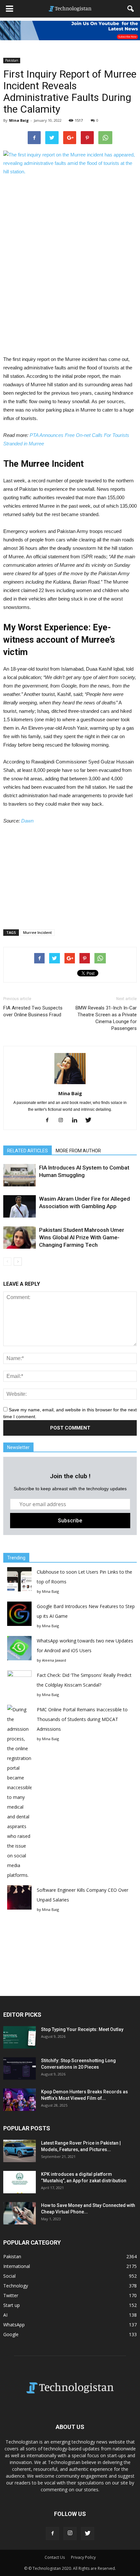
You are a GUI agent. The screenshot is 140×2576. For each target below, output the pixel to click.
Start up (12, 2305)
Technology (16, 2286)
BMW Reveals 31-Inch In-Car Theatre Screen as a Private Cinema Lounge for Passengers (106, 1018)
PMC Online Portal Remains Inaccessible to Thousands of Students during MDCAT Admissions (82, 1719)
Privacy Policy (83, 2557)
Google (11, 2334)
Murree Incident (37, 932)
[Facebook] (50, 1121)
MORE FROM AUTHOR (78, 1151)
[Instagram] (63, 1121)
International (17, 2266)
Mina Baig (19, 120)
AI (5, 2315)
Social (9, 2276)
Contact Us (55, 2557)
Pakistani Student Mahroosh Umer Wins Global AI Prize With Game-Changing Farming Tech (82, 1237)
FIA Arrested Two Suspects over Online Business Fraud (33, 1011)
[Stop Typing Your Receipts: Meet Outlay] (20, 2037)
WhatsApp (14, 2325)
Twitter (11, 2295)
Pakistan (12, 60)
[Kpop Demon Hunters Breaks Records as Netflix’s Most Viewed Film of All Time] (20, 2100)
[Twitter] (91, 1121)
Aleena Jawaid (54, 1660)
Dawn (27, 821)
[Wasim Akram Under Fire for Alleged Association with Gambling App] (20, 1206)
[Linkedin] (77, 1121)
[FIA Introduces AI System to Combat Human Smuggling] (20, 1175)
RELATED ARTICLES (28, 1151)
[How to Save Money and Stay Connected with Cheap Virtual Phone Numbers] (20, 2213)
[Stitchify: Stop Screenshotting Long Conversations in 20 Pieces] (20, 2068)
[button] (131, 9)
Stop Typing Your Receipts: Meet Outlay (82, 2029)
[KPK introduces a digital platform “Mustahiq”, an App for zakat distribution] (20, 2182)
